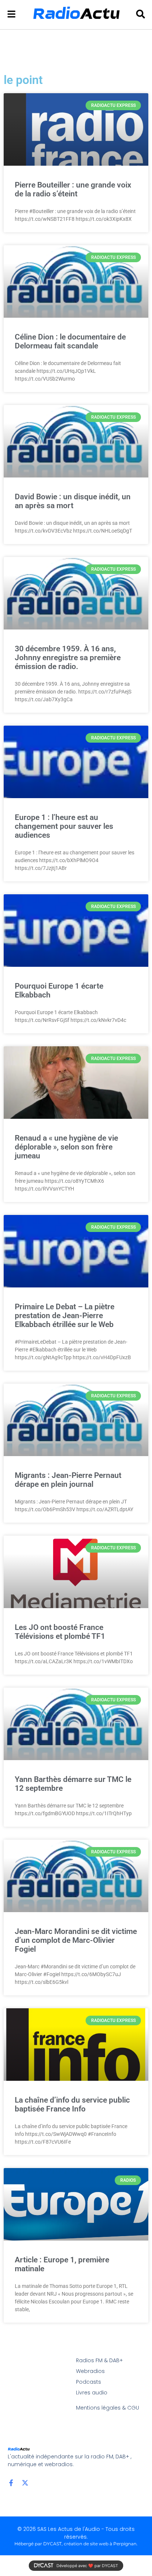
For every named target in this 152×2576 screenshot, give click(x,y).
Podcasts (89, 2382)
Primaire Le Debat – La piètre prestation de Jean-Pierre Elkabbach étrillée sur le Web (65, 1316)
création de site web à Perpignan (100, 2544)
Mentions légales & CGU (108, 2408)
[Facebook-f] (11, 2483)
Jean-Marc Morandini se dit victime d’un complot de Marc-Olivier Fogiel (76, 1940)
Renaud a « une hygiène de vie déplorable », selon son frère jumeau (66, 1147)
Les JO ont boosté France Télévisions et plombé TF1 (60, 1632)
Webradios (90, 2371)
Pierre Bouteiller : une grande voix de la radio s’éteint (73, 189)
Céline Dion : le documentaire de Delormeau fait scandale (70, 341)
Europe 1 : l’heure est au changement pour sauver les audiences (64, 826)
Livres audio (92, 2393)
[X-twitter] (25, 2483)
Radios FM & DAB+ (99, 2360)
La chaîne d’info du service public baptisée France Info (72, 2104)
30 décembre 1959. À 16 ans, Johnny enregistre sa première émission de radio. (68, 658)
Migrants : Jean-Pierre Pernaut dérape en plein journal (68, 1480)
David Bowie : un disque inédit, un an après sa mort (73, 501)
